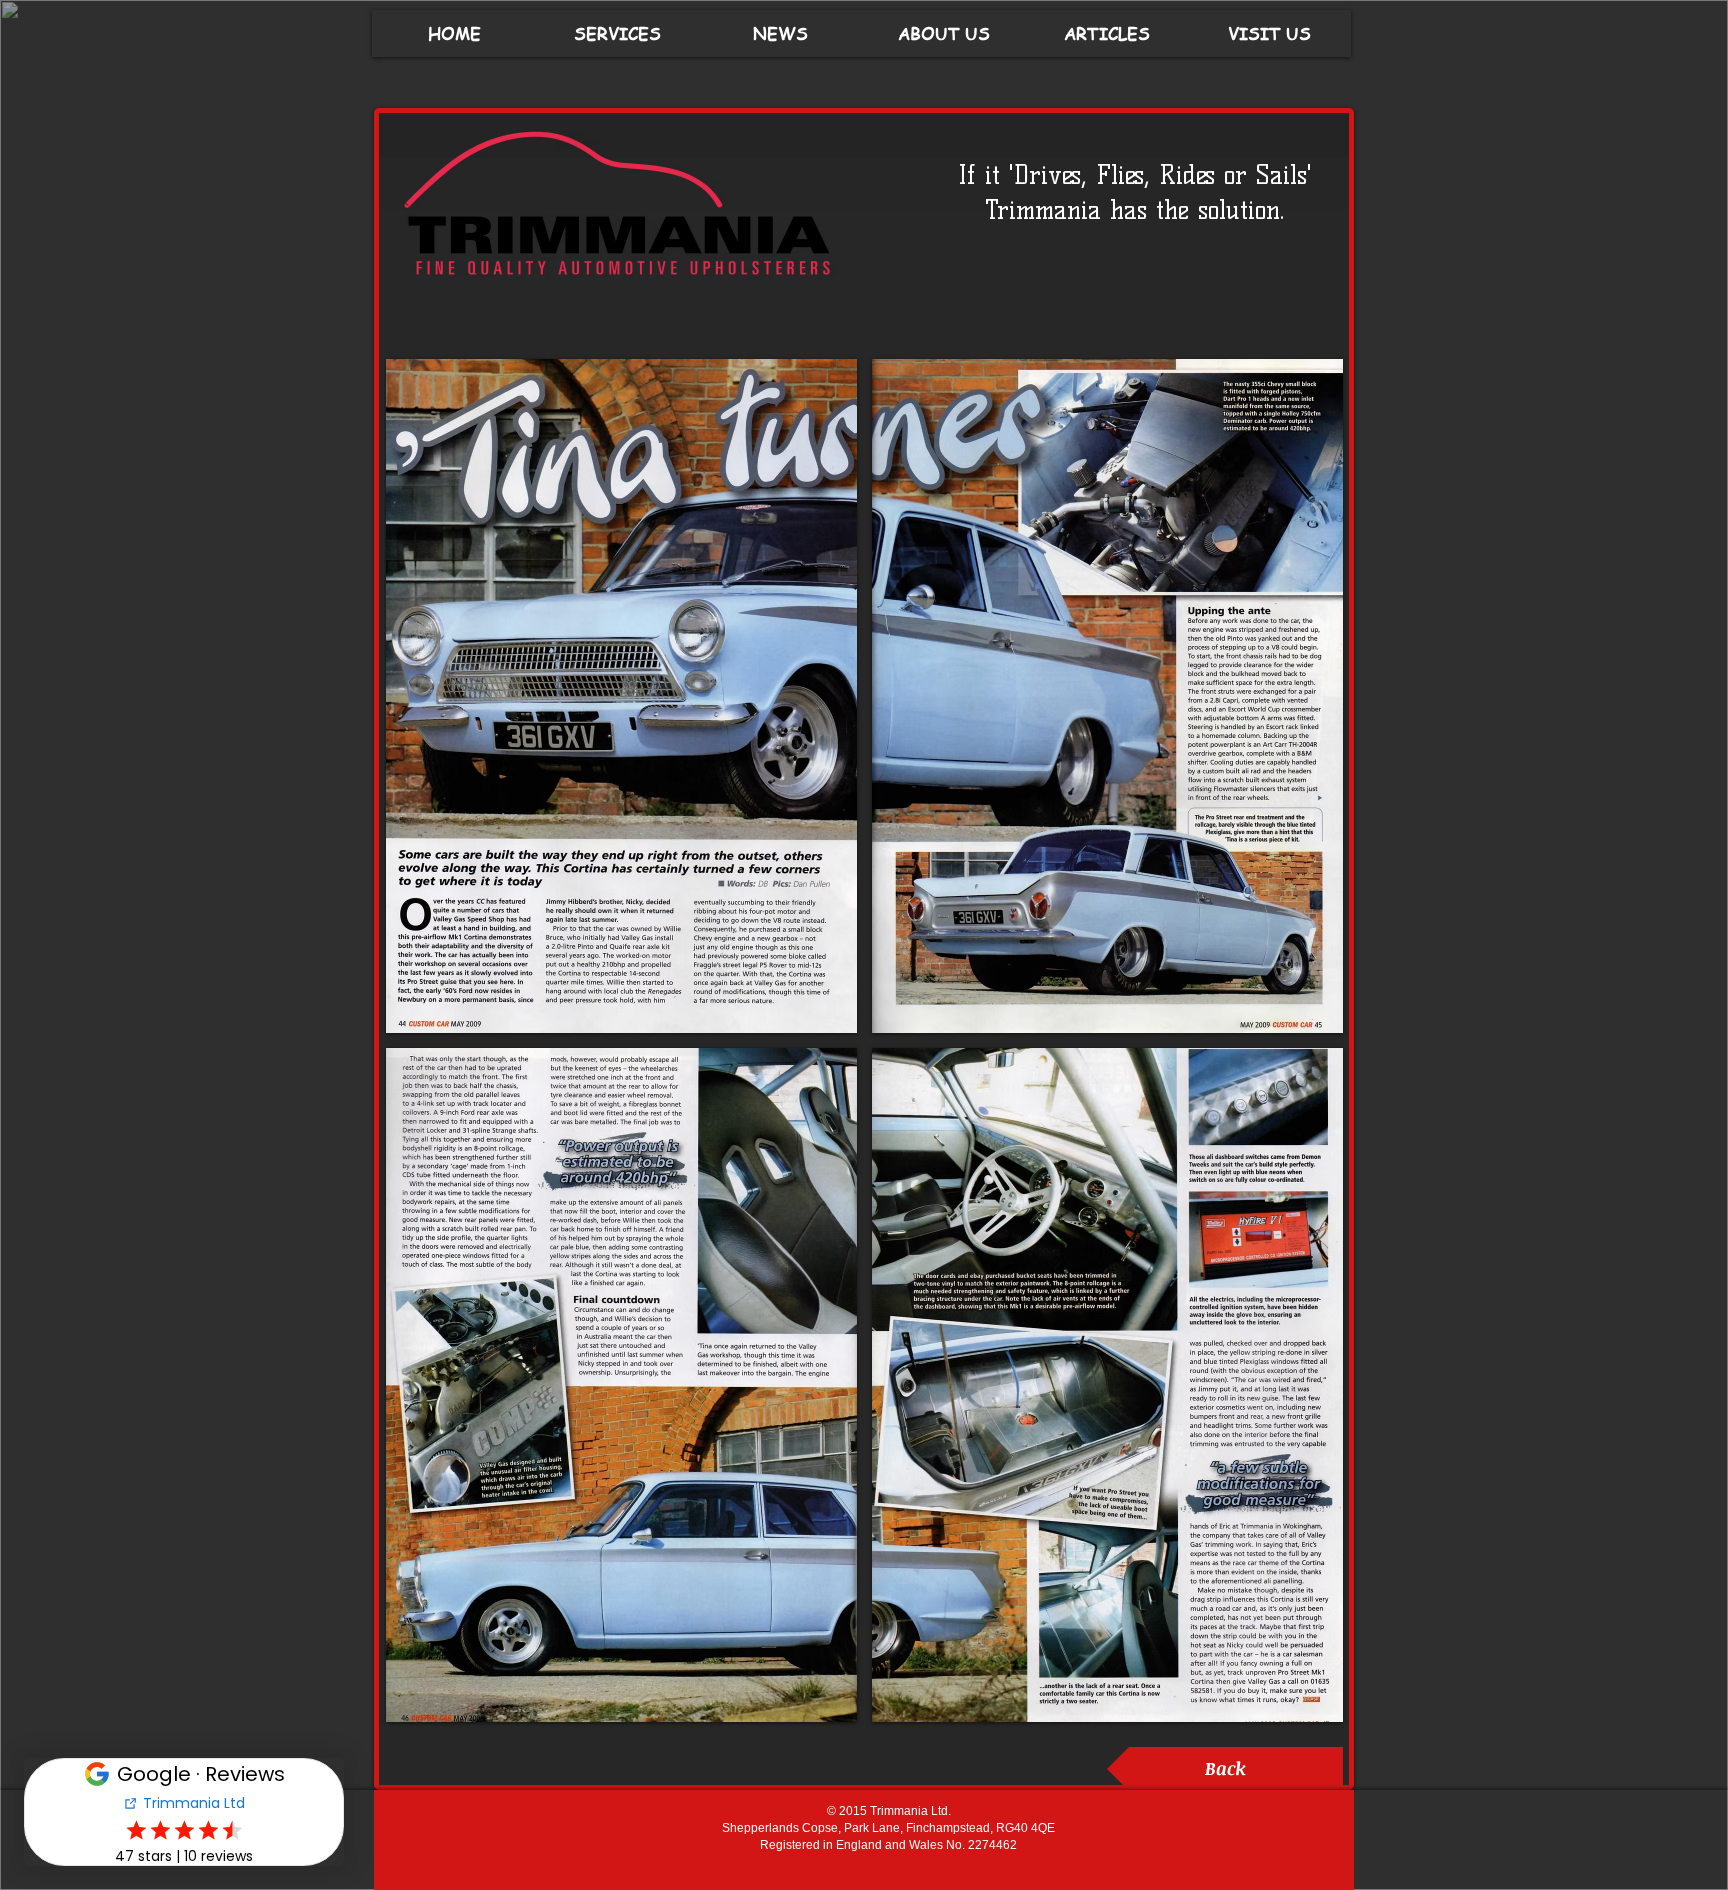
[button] (621, 696)
